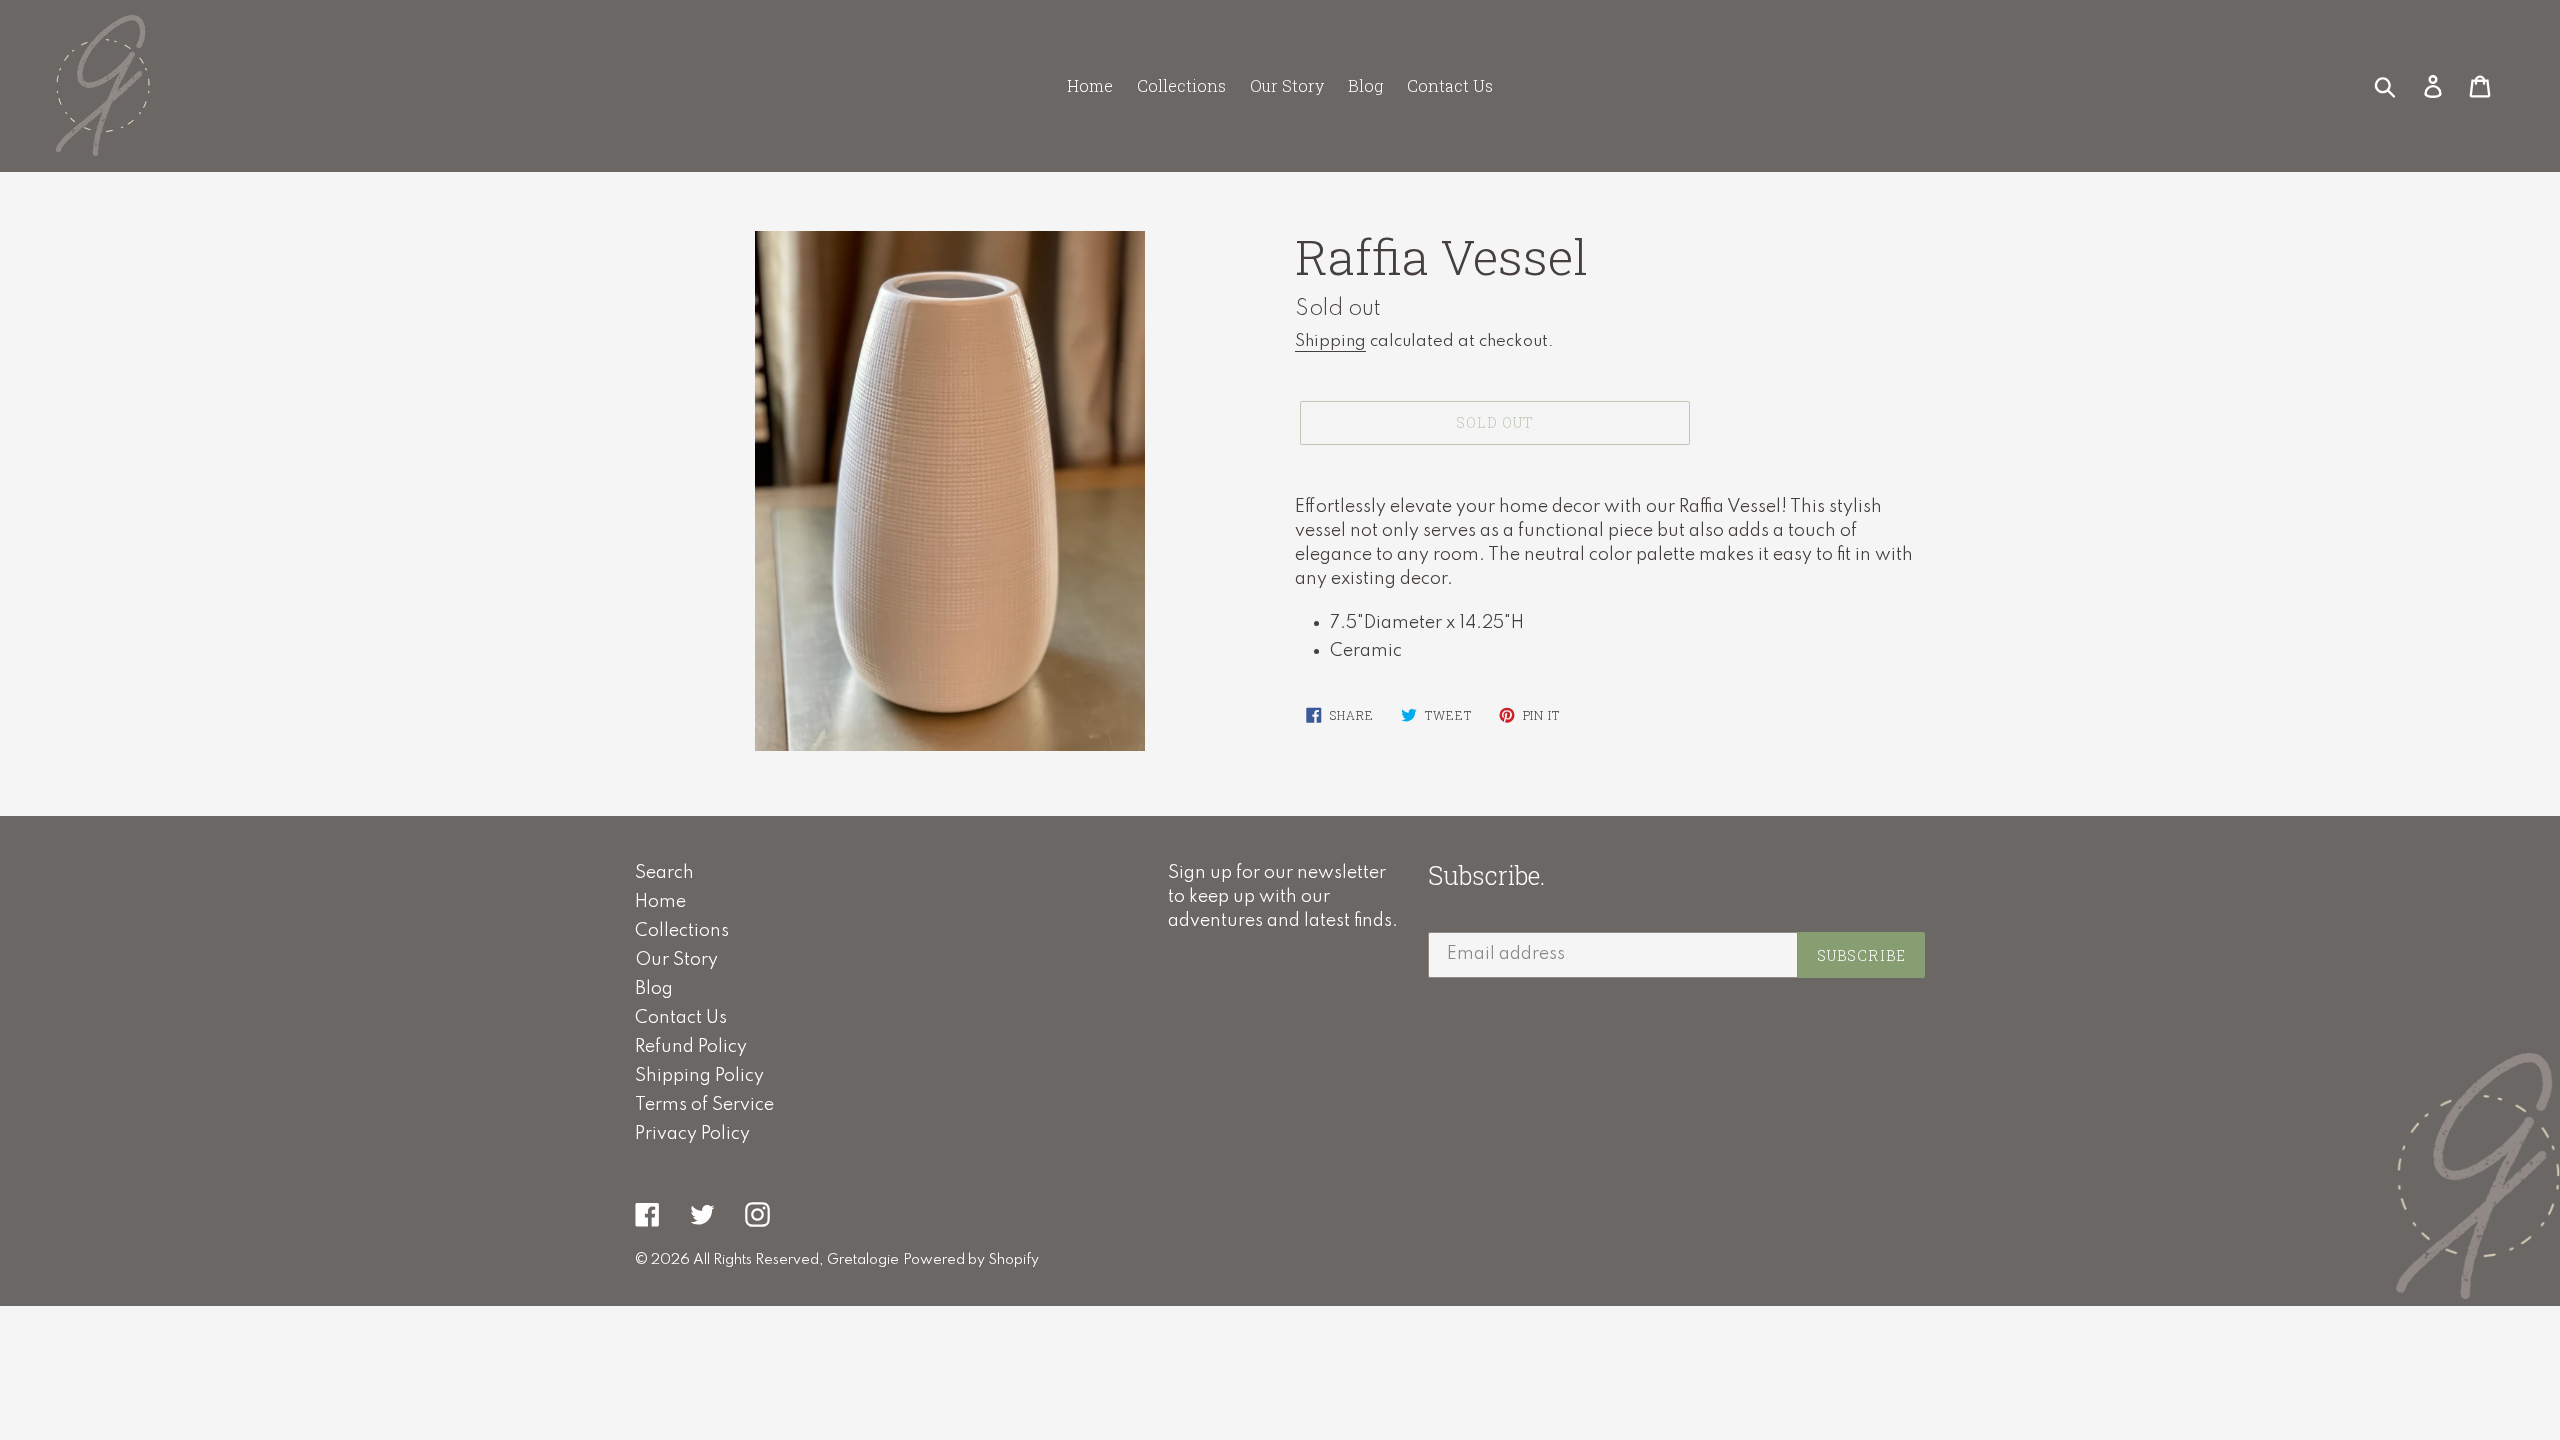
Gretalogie (863, 1260)
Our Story (676, 960)
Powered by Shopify (971, 1260)
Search (664, 873)
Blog (654, 989)
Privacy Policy (692, 1134)
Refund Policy (691, 1047)
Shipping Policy (699, 1076)
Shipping (1330, 341)
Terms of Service (704, 1105)
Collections (682, 931)
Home (660, 902)
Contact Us (681, 1018)
